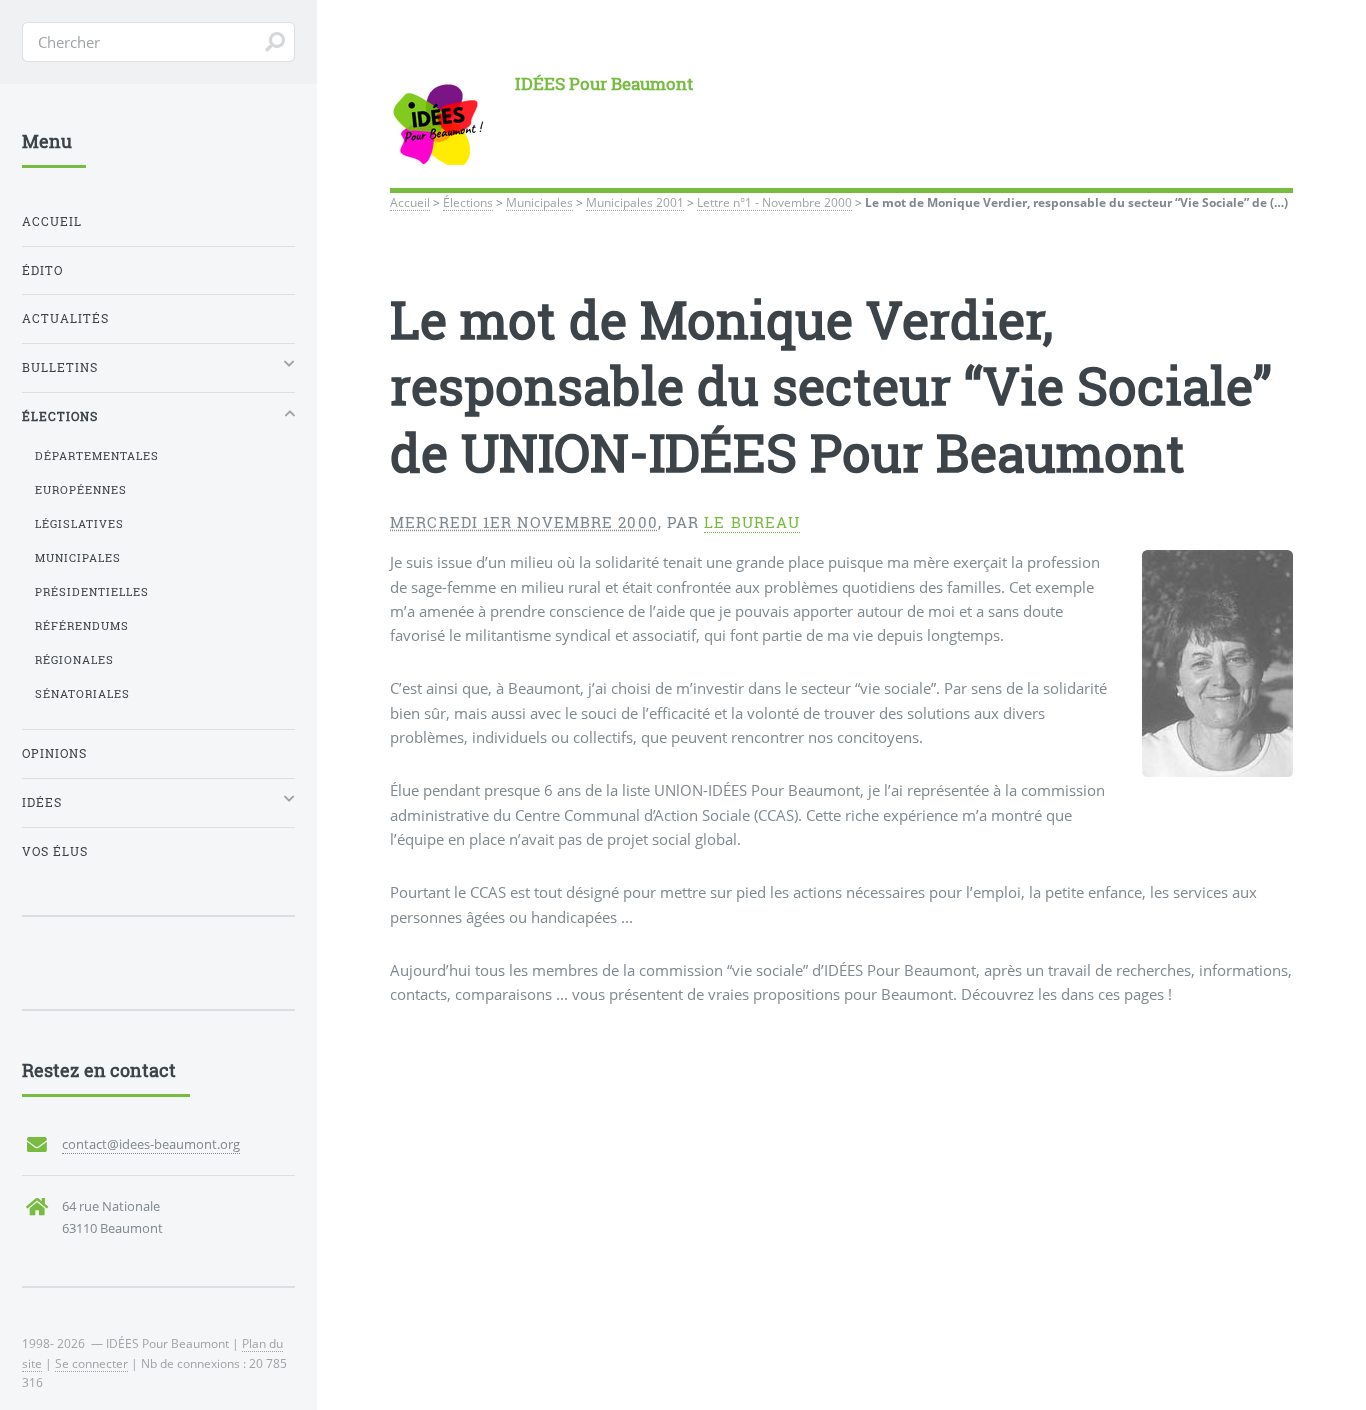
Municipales (539, 202)
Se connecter (91, 1363)
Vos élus (55, 851)
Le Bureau (752, 522)
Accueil (410, 202)
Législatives (79, 524)
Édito (42, 270)
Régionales (74, 660)
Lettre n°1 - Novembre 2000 (774, 202)
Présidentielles (92, 592)
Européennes (81, 490)
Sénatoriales (82, 694)
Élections (468, 202)
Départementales (97, 456)
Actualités (65, 318)
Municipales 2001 (635, 202)
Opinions (54, 753)
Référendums (82, 626)
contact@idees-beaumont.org (151, 1144)
